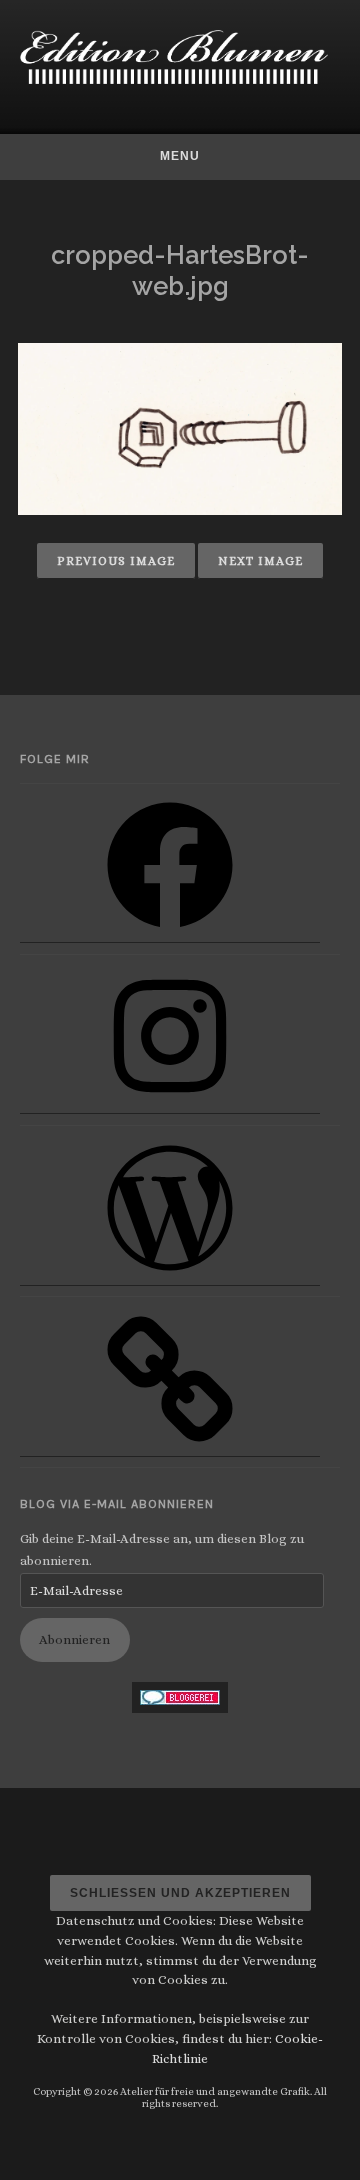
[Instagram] (170, 1106)
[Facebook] (170, 935)
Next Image (260, 561)
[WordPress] (170, 1278)
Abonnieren (74, 1639)
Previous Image (116, 561)
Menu (180, 156)
